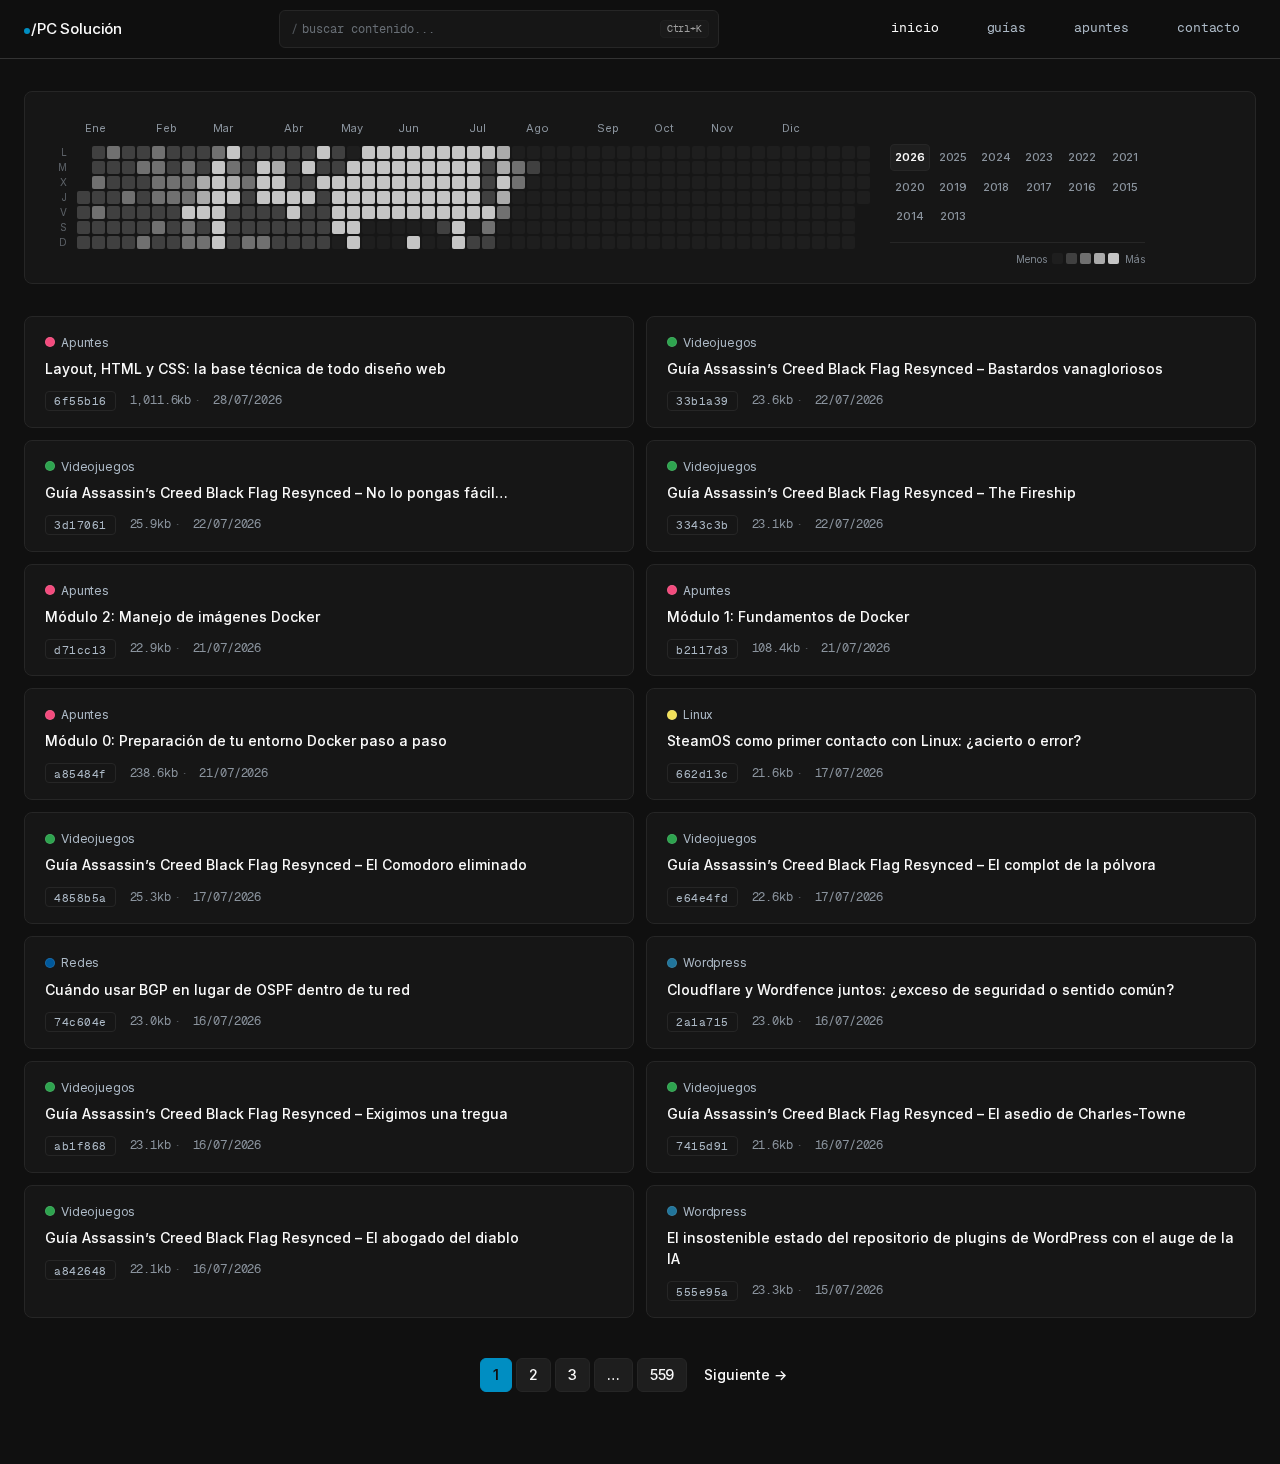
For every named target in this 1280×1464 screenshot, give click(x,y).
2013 (953, 216)
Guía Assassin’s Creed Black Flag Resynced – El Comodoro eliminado (286, 864)
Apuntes (1101, 28)
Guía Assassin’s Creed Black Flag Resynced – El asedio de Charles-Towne (926, 1113)
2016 (1081, 187)
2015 (1125, 187)
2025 (953, 157)
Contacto (1208, 28)
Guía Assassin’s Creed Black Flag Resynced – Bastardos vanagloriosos (915, 368)
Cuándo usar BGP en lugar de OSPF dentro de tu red (227, 989)
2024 (995, 157)
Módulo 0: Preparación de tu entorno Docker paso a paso (246, 740)
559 (662, 1374)
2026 (909, 157)
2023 (1039, 157)
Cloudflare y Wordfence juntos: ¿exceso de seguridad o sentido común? (920, 989)
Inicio (914, 28)
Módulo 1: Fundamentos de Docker (788, 616)
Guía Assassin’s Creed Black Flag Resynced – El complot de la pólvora (911, 864)
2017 (1039, 187)
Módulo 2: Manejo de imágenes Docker (182, 616)
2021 (1125, 157)
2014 (909, 216)
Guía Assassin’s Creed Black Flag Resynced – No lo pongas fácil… (276, 492)
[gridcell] (83, 197)
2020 (909, 187)
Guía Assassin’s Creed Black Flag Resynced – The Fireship (871, 492)
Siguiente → (745, 1374)
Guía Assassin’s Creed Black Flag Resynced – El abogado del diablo (282, 1237)
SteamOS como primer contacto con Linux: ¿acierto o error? (874, 740)
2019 (952, 187)
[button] (499, 29)
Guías (1006, 28)
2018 (996, 187)
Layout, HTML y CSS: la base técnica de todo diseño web (245, 368)
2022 (1082, 157)
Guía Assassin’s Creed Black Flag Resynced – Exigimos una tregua (276, 1113)
